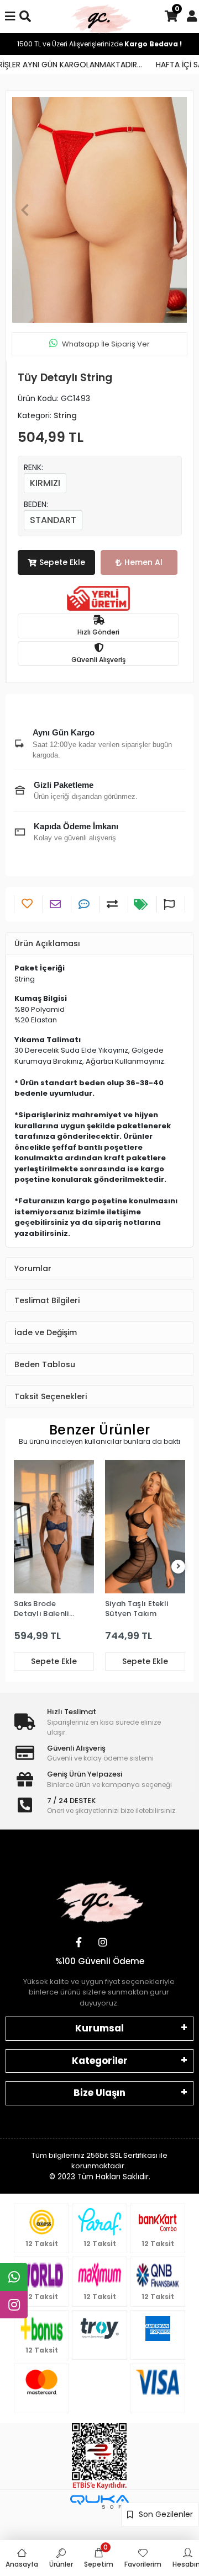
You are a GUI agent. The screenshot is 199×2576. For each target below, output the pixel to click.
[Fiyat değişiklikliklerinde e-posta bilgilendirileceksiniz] (142, 904)
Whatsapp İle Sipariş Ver (106, 344)
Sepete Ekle (62, 562)
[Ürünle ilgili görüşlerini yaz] (85, 904)
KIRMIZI (45, 483)
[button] (25, 210)
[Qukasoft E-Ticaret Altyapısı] (99, 2502)
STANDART (53, 520)
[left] (21, 1567)
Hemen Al (143, 562)
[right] (179, 1567)
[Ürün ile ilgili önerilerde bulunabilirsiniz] (171, 904)
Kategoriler (100, 2061)
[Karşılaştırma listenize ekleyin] (114, 904)
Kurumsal (99, 2028)
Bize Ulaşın (99, 2093)
